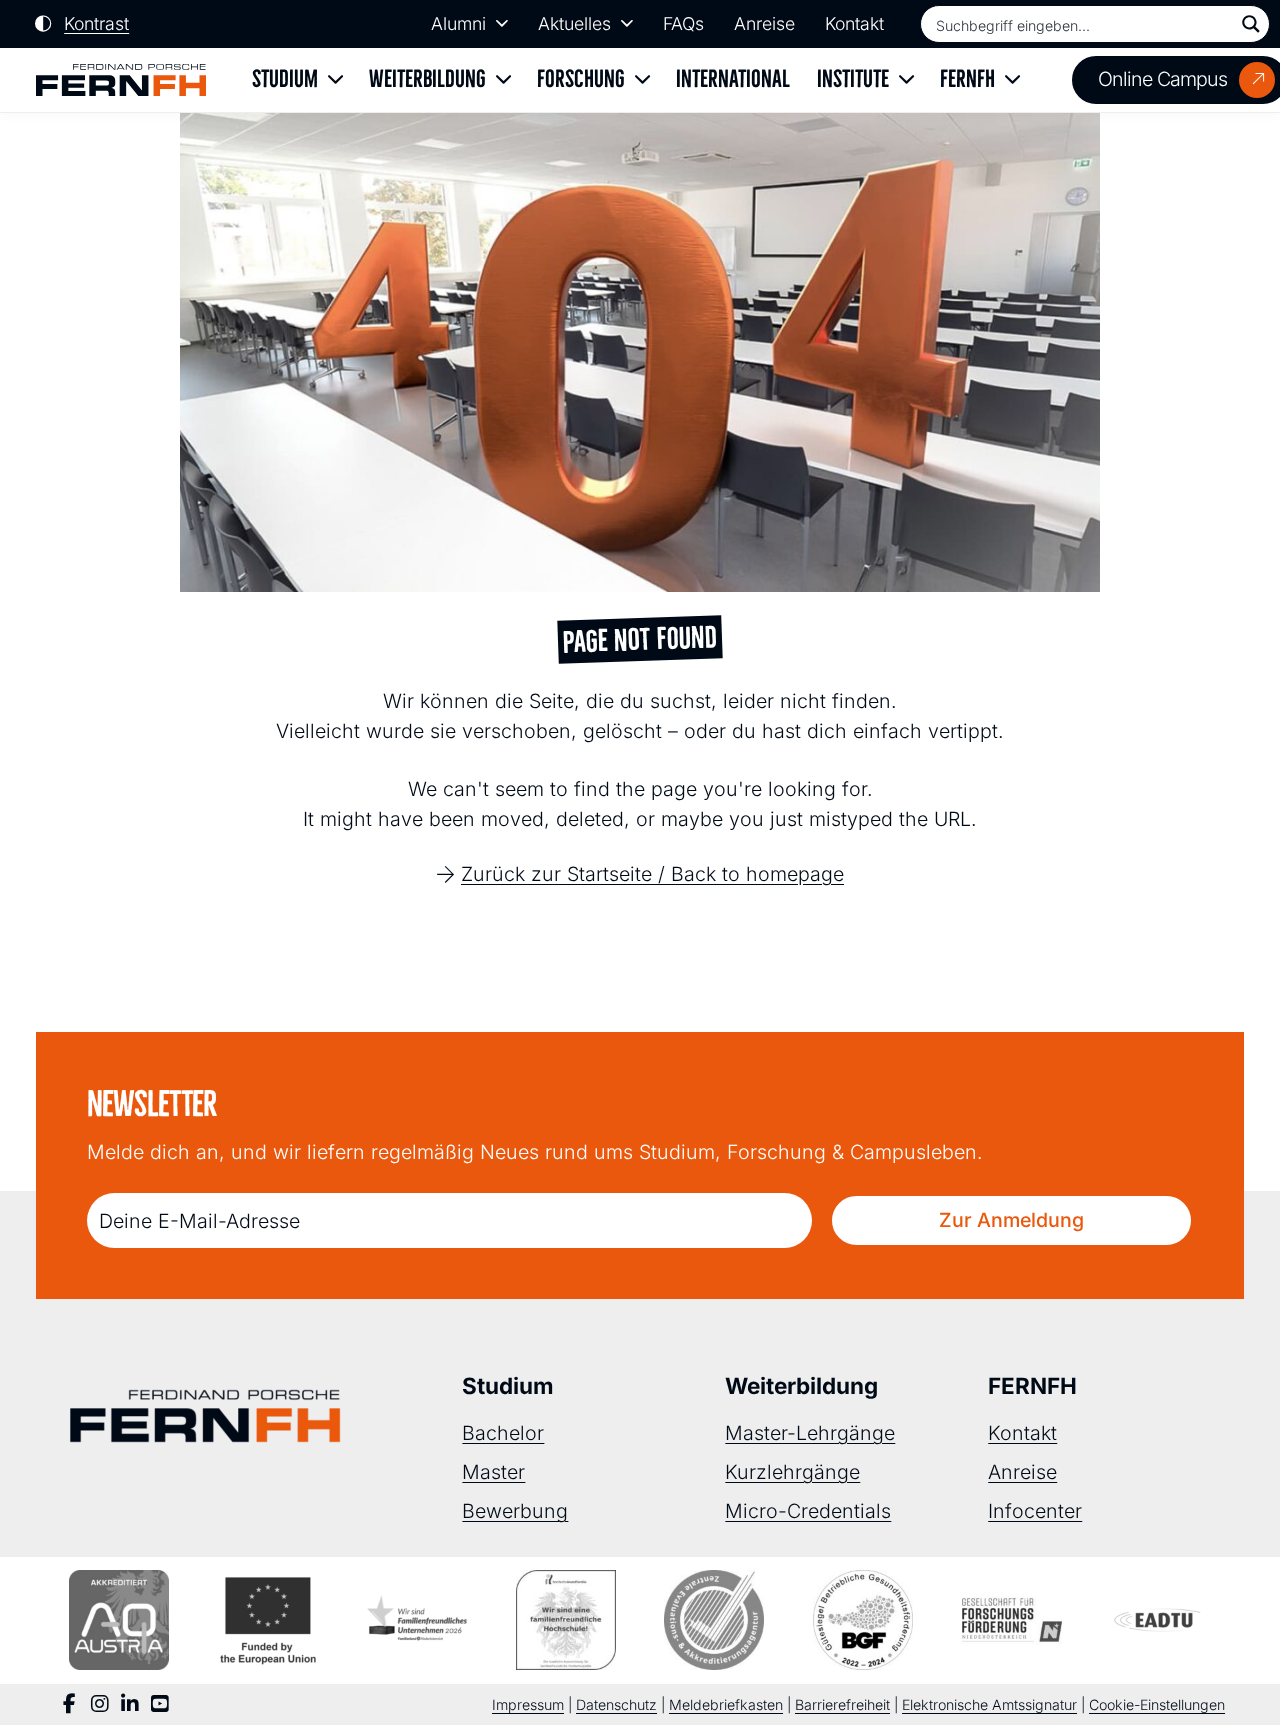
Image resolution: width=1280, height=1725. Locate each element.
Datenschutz (616, 1704)
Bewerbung (515, 1511)
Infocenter (1035, 1511)
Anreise (764, 23)
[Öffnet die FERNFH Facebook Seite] (70, 1704)
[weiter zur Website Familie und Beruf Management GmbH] (1161, 1620)
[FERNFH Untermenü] (1012, 80)
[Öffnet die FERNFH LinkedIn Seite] (130, 1704)
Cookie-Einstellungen (1157, 1704)
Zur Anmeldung (1011, 1220)
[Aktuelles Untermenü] (627, 24)
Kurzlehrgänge (792, 1472)
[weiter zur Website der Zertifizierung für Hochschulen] (566, 1620)
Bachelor (503, 1433)
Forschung (581, 79)
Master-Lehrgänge (810, 1433)
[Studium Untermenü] (335, 80)
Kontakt (854, 23)
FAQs (683, 23)
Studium (285, 79)
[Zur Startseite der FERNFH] (121, 80)
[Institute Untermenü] (906, 80)
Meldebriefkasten (726, 1704)
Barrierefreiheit (842, 1704)
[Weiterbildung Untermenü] (503, 80)
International (733, 79)
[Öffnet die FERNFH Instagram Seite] (100, 1704)
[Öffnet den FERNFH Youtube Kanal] (160, 1704)
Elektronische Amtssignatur (989, 1704)
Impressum (528, 1704)
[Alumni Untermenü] (502, 24)
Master (493, 1472)
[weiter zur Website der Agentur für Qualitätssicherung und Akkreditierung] (119, 1620)
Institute (853, 79)
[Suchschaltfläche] (1251, 24)
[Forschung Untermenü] (642, 80)
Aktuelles (574, 23)
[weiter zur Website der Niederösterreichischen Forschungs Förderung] (1012, 1620)
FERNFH (967, 79)
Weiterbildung (427, 79)
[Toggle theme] (82, 24)
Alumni (458, 23)
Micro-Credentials (808, 1511)
